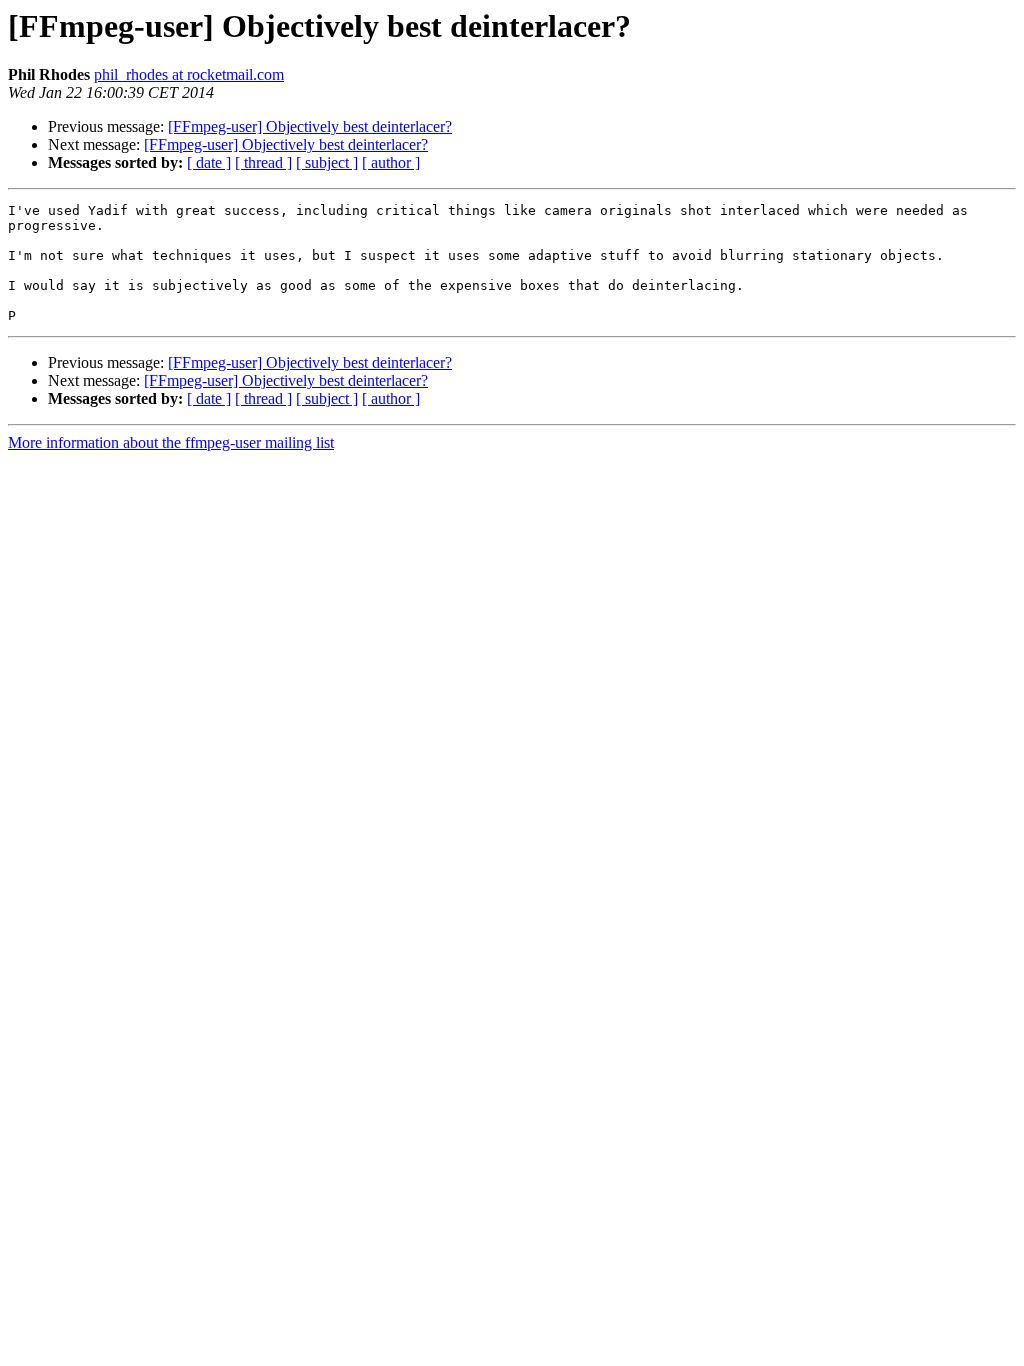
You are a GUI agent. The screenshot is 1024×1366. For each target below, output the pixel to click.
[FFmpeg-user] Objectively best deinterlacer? (310, 126)
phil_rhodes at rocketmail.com (189, 74)
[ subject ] (327, 162)
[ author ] (391, 162)
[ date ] (209, 162)
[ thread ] (263, 162)
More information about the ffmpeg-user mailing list (171, 442)
